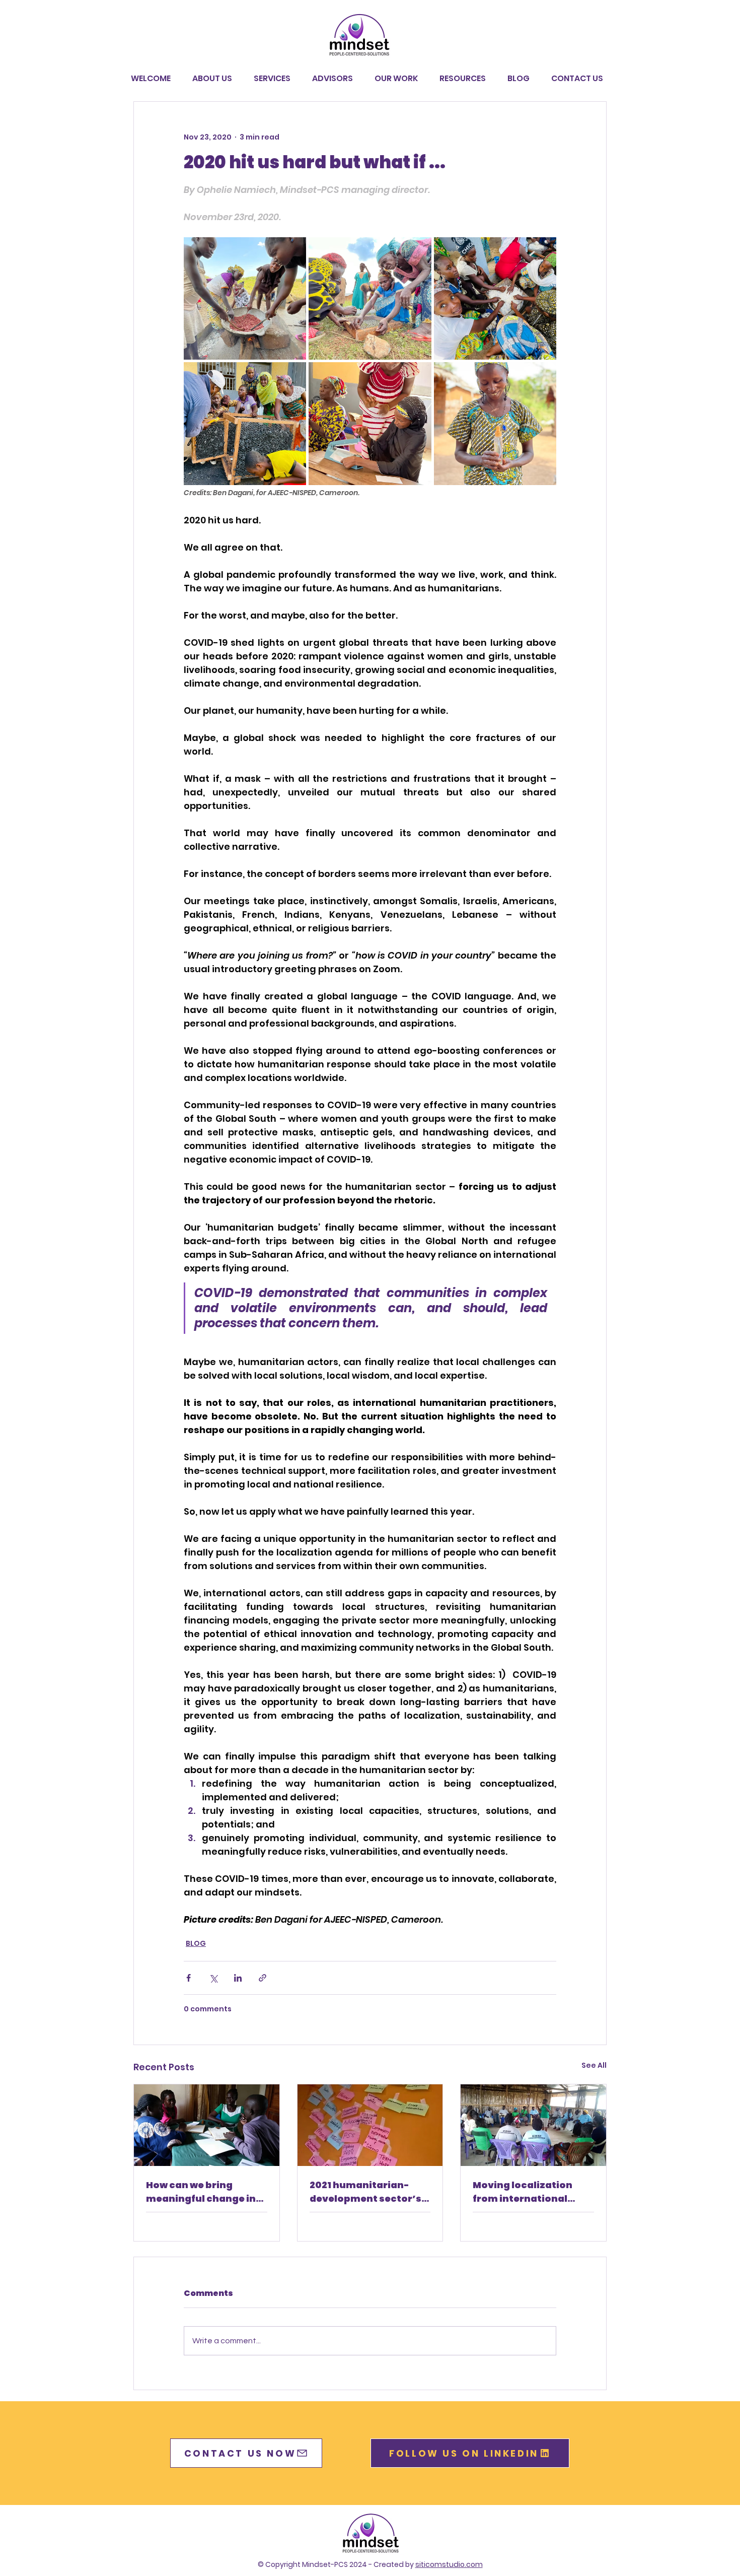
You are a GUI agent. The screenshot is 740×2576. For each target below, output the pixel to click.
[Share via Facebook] (189, 1978)
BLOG (196, 1943)
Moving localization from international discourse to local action (523, 2192)
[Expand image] (245, 298)
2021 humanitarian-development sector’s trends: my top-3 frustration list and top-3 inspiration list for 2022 (370, 2192)
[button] (399, 79)
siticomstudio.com (449, 2564)
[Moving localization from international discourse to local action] (533, 2125)
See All (594, 2065)
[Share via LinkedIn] (238, 1978)
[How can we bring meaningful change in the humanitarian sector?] (207, 2125)
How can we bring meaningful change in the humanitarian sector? (201, 2192)
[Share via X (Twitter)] (213, 1978)
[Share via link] (263, 1978)
